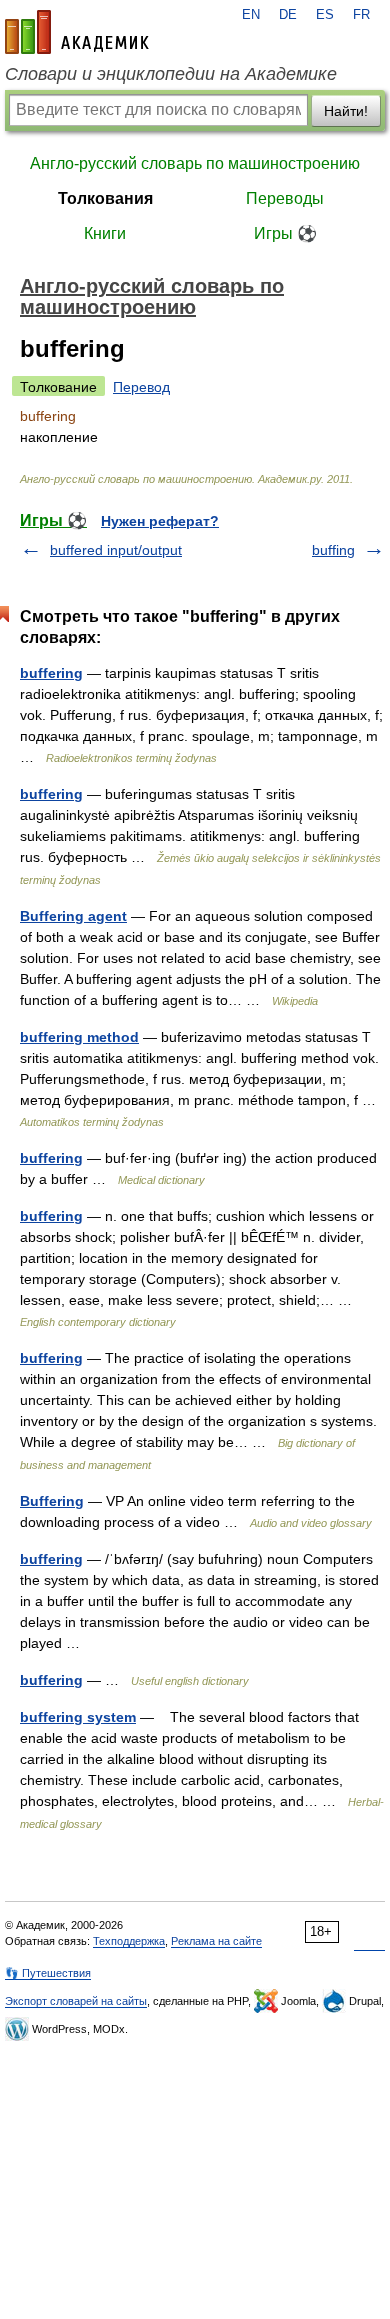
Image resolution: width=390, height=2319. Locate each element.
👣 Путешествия (48, 1973)
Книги (105, 233)
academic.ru (77, 32)
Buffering (52, 1501)
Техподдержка (129, 1941)
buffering (51, 673)
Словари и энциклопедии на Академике (171, 74)
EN (251, 15)
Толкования (105, 198)
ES (325, 15)
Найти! (346, 111)
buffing (333, 550)
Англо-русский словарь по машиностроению (195, 163)
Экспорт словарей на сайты (76, 2001)
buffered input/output (116, 550)
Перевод (141, 387)
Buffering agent (73, 916)
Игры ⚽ (285, 233)
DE (288, 15)
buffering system (78, 1717)
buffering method (79, 1037)
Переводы (285, 198)
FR (361, 15)
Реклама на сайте (216, 1941)
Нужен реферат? (160, 521)
